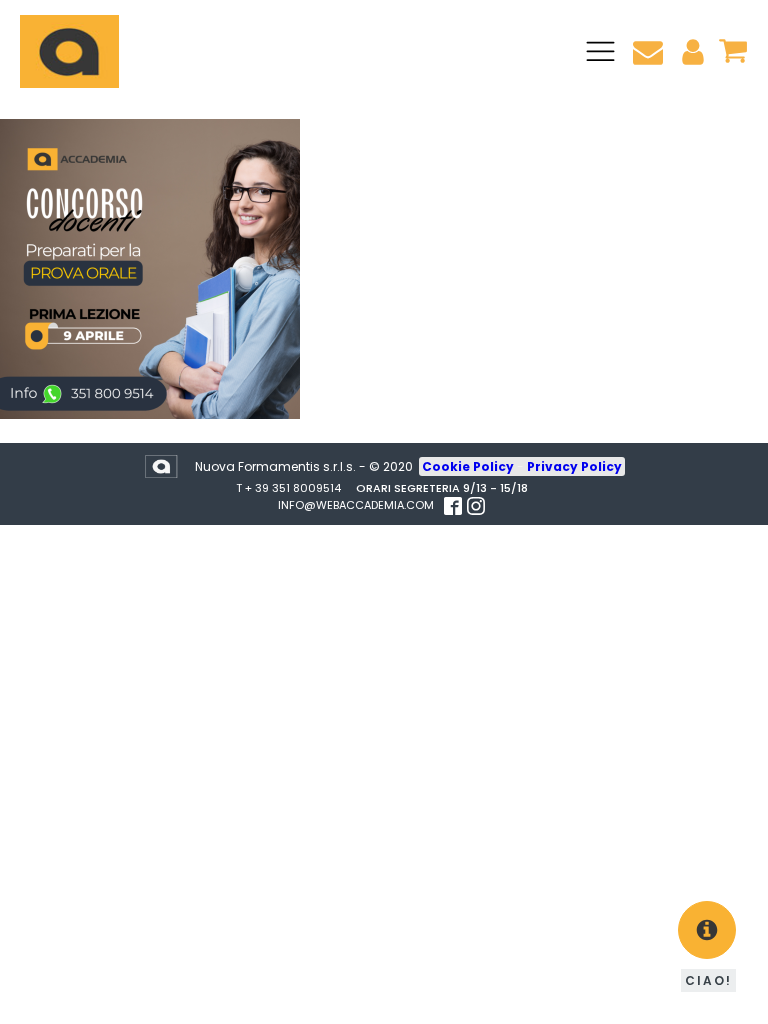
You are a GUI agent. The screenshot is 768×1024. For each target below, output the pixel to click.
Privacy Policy (574, 466)
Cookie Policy (469, 466)
